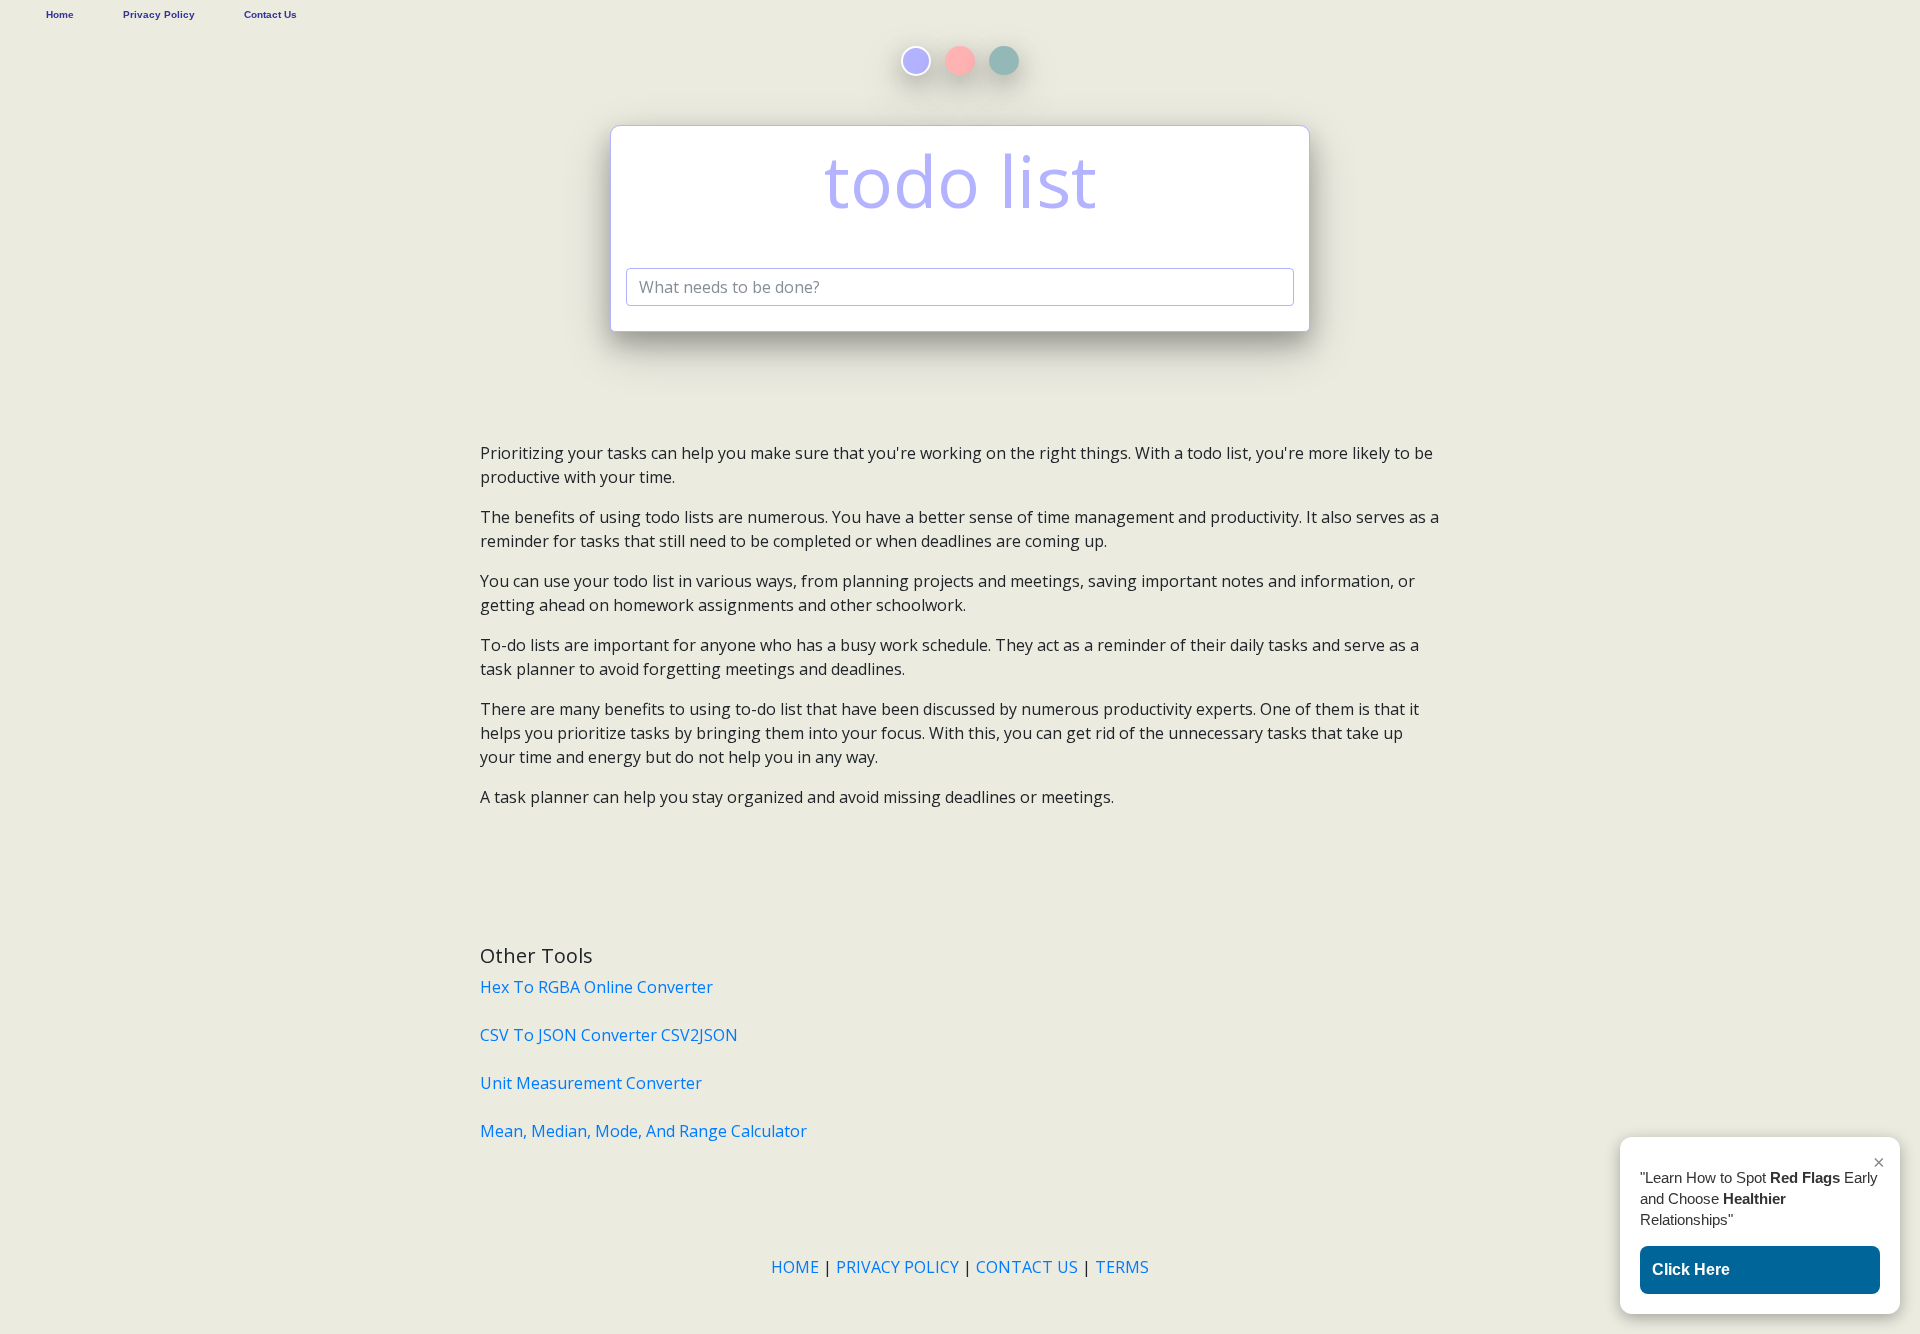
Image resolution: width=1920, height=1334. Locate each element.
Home (60, 14)
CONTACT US (1027, 1267)
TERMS (1122, 1267)
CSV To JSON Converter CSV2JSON (609, 1035)
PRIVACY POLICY (897, 1267)
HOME (797, 1267)
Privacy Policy (159, 14)
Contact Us (270, 14)
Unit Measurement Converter (591, 1083)
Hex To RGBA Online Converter (596, 987)
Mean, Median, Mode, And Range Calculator (643, 1131)
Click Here (1691, 1269)
